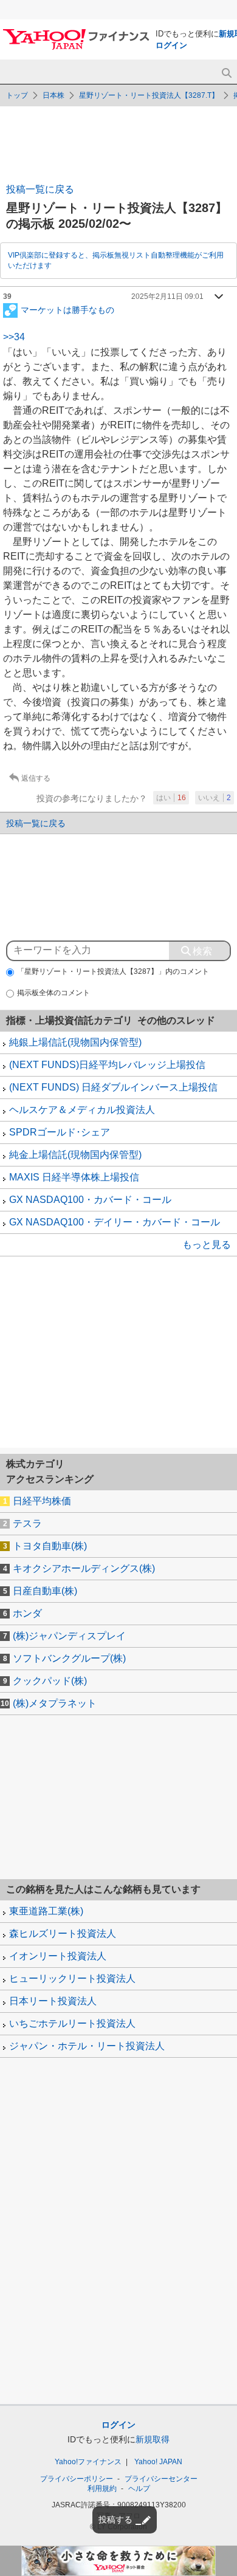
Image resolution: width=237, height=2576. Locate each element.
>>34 (14, 337)
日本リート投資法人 (53, 2001)
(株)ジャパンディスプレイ (69, 1636)
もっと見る (207, 1245)
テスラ (27, 1523)
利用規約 (102, 2489)
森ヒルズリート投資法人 (63, 1934)
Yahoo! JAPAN (158, 2462)
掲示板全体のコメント (53, 993)
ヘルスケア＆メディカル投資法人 (82, 1110)
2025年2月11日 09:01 (167, 296)
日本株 (53, 95)
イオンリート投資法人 (58, 1956)
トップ (17, 95)
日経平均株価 (42, 1501)
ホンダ (27, 1613)
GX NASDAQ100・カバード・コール (90, 1200)
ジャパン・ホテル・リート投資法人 (87, 2046)
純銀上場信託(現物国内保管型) (75, 1042)
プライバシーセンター (161, 2479)
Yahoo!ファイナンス (88, 2462)
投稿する (115, 2519)
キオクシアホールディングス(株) (84, 1568)
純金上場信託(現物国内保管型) (75, 1155)
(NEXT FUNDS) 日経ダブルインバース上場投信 (113, 1087)
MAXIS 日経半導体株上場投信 (74, 1177)
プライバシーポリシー (77, 2479)
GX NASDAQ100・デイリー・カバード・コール (115, 1222)
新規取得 (153, 2439)
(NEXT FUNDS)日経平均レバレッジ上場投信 (107, 1065)
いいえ (215, 798)
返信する (36, 778)
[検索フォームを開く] (226, 73)
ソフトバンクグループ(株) (69, 1658)
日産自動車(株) (45, 1591)
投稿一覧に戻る (40, 189)
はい (171, 798)
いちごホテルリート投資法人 (72, 2023)
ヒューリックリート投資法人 (72, 1978)
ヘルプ (139, 2489)
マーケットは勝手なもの (67, 309)
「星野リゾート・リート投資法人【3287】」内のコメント (113, 971)
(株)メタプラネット (55, 1703)
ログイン (171, 45)
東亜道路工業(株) (46, 1911)
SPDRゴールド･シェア (60, 1132)
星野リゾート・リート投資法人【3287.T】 (149, 95)
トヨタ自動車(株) (50, 1546)
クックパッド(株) (50, 1681)
